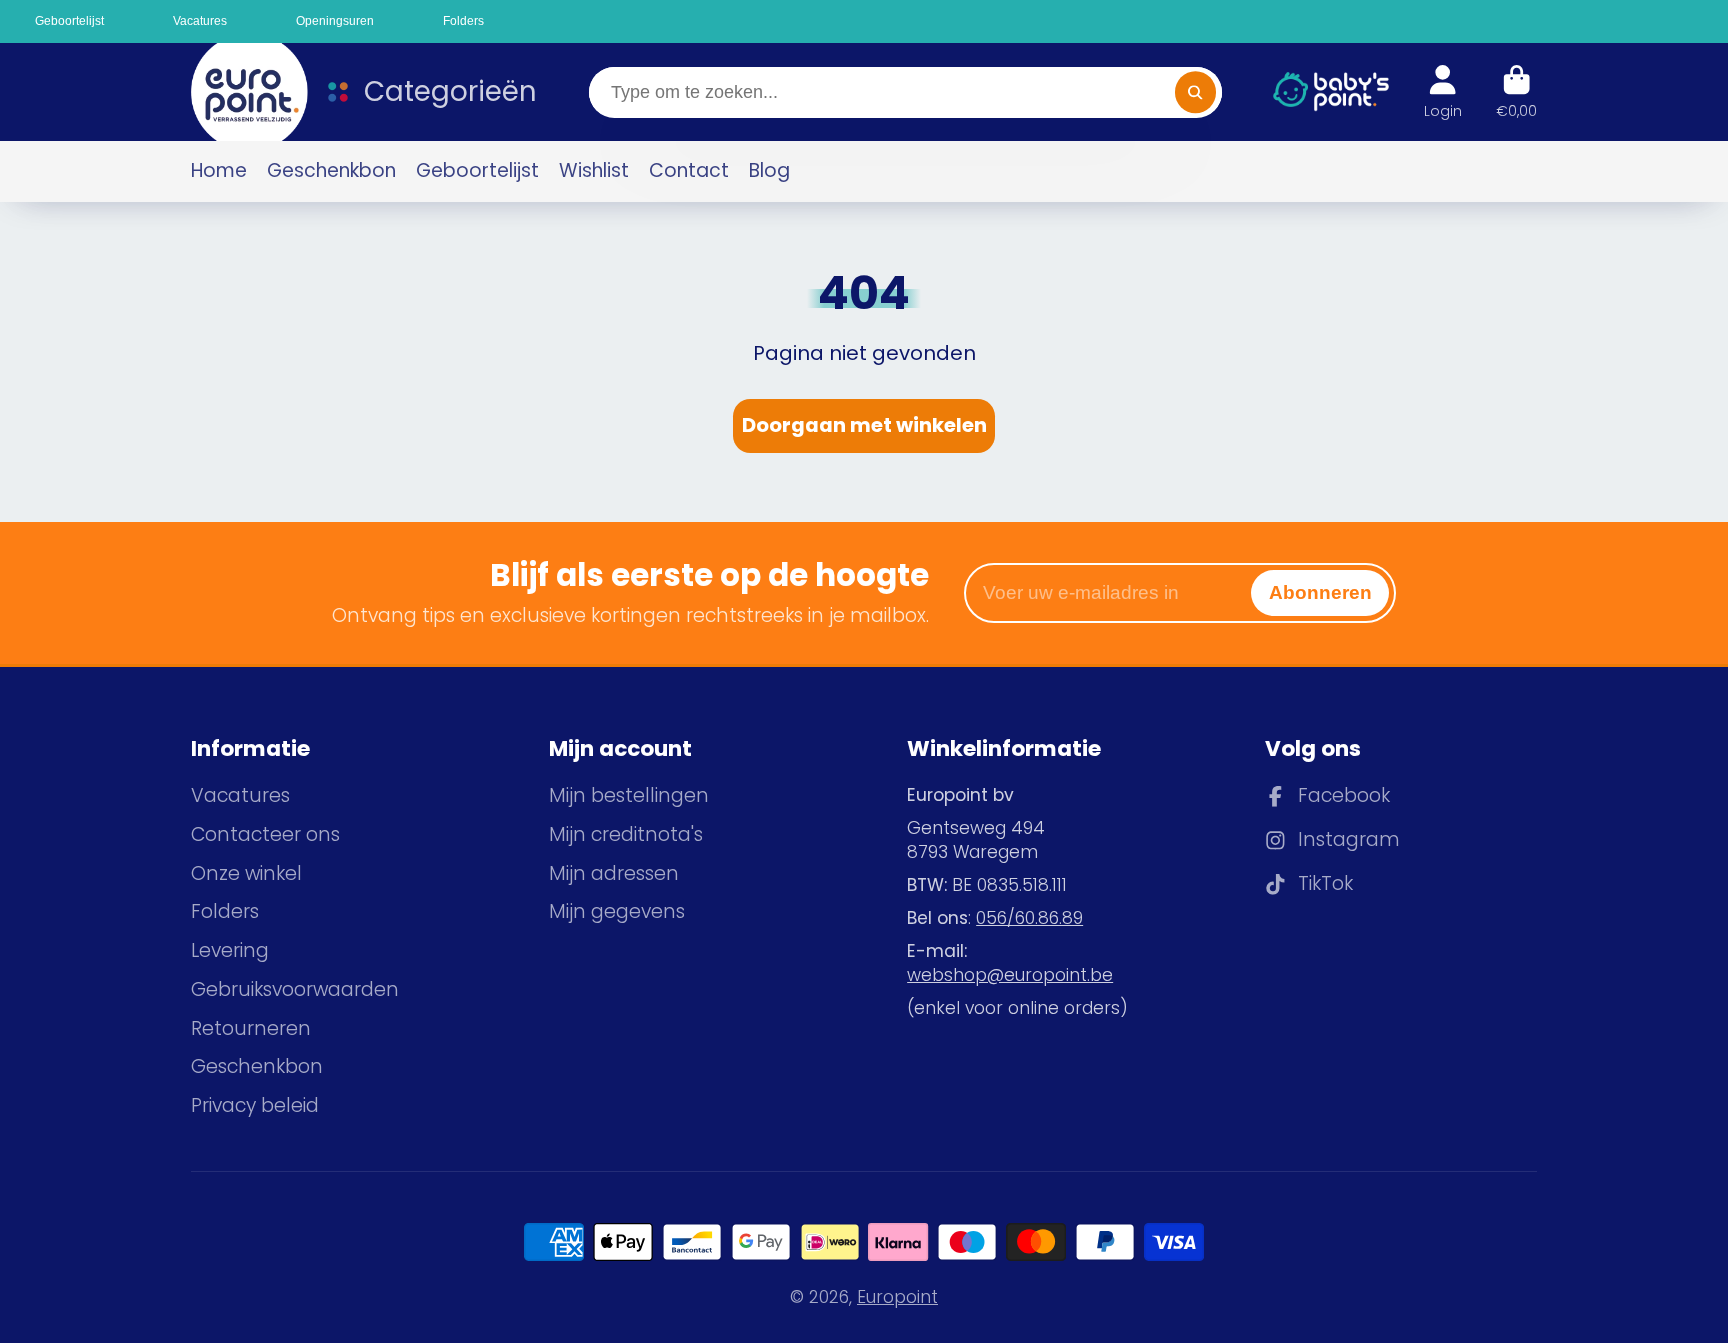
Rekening (1443, 92)
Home (219, 170)
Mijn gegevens (617, 912)
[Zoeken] (1195, 92)
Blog (769, 170)
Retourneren (251, 1029)
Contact (689, 170)
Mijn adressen (614, 874)
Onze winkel (246, 874)
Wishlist (594, 170)
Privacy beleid (255, 1106)
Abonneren (1320, 592)
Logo (240, 92)
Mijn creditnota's (626, 835)
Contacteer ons (265, 835)
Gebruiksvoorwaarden (295, 990)
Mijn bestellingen (629, 796)
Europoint (897, 1297)
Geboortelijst (477, 170)
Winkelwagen (1516, 92)
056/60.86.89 (1029, 918)
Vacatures (240, 796)
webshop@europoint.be (1010, 975)
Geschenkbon (331, 170)
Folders (225, 912)
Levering (230, 951)
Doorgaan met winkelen (864, 425)
